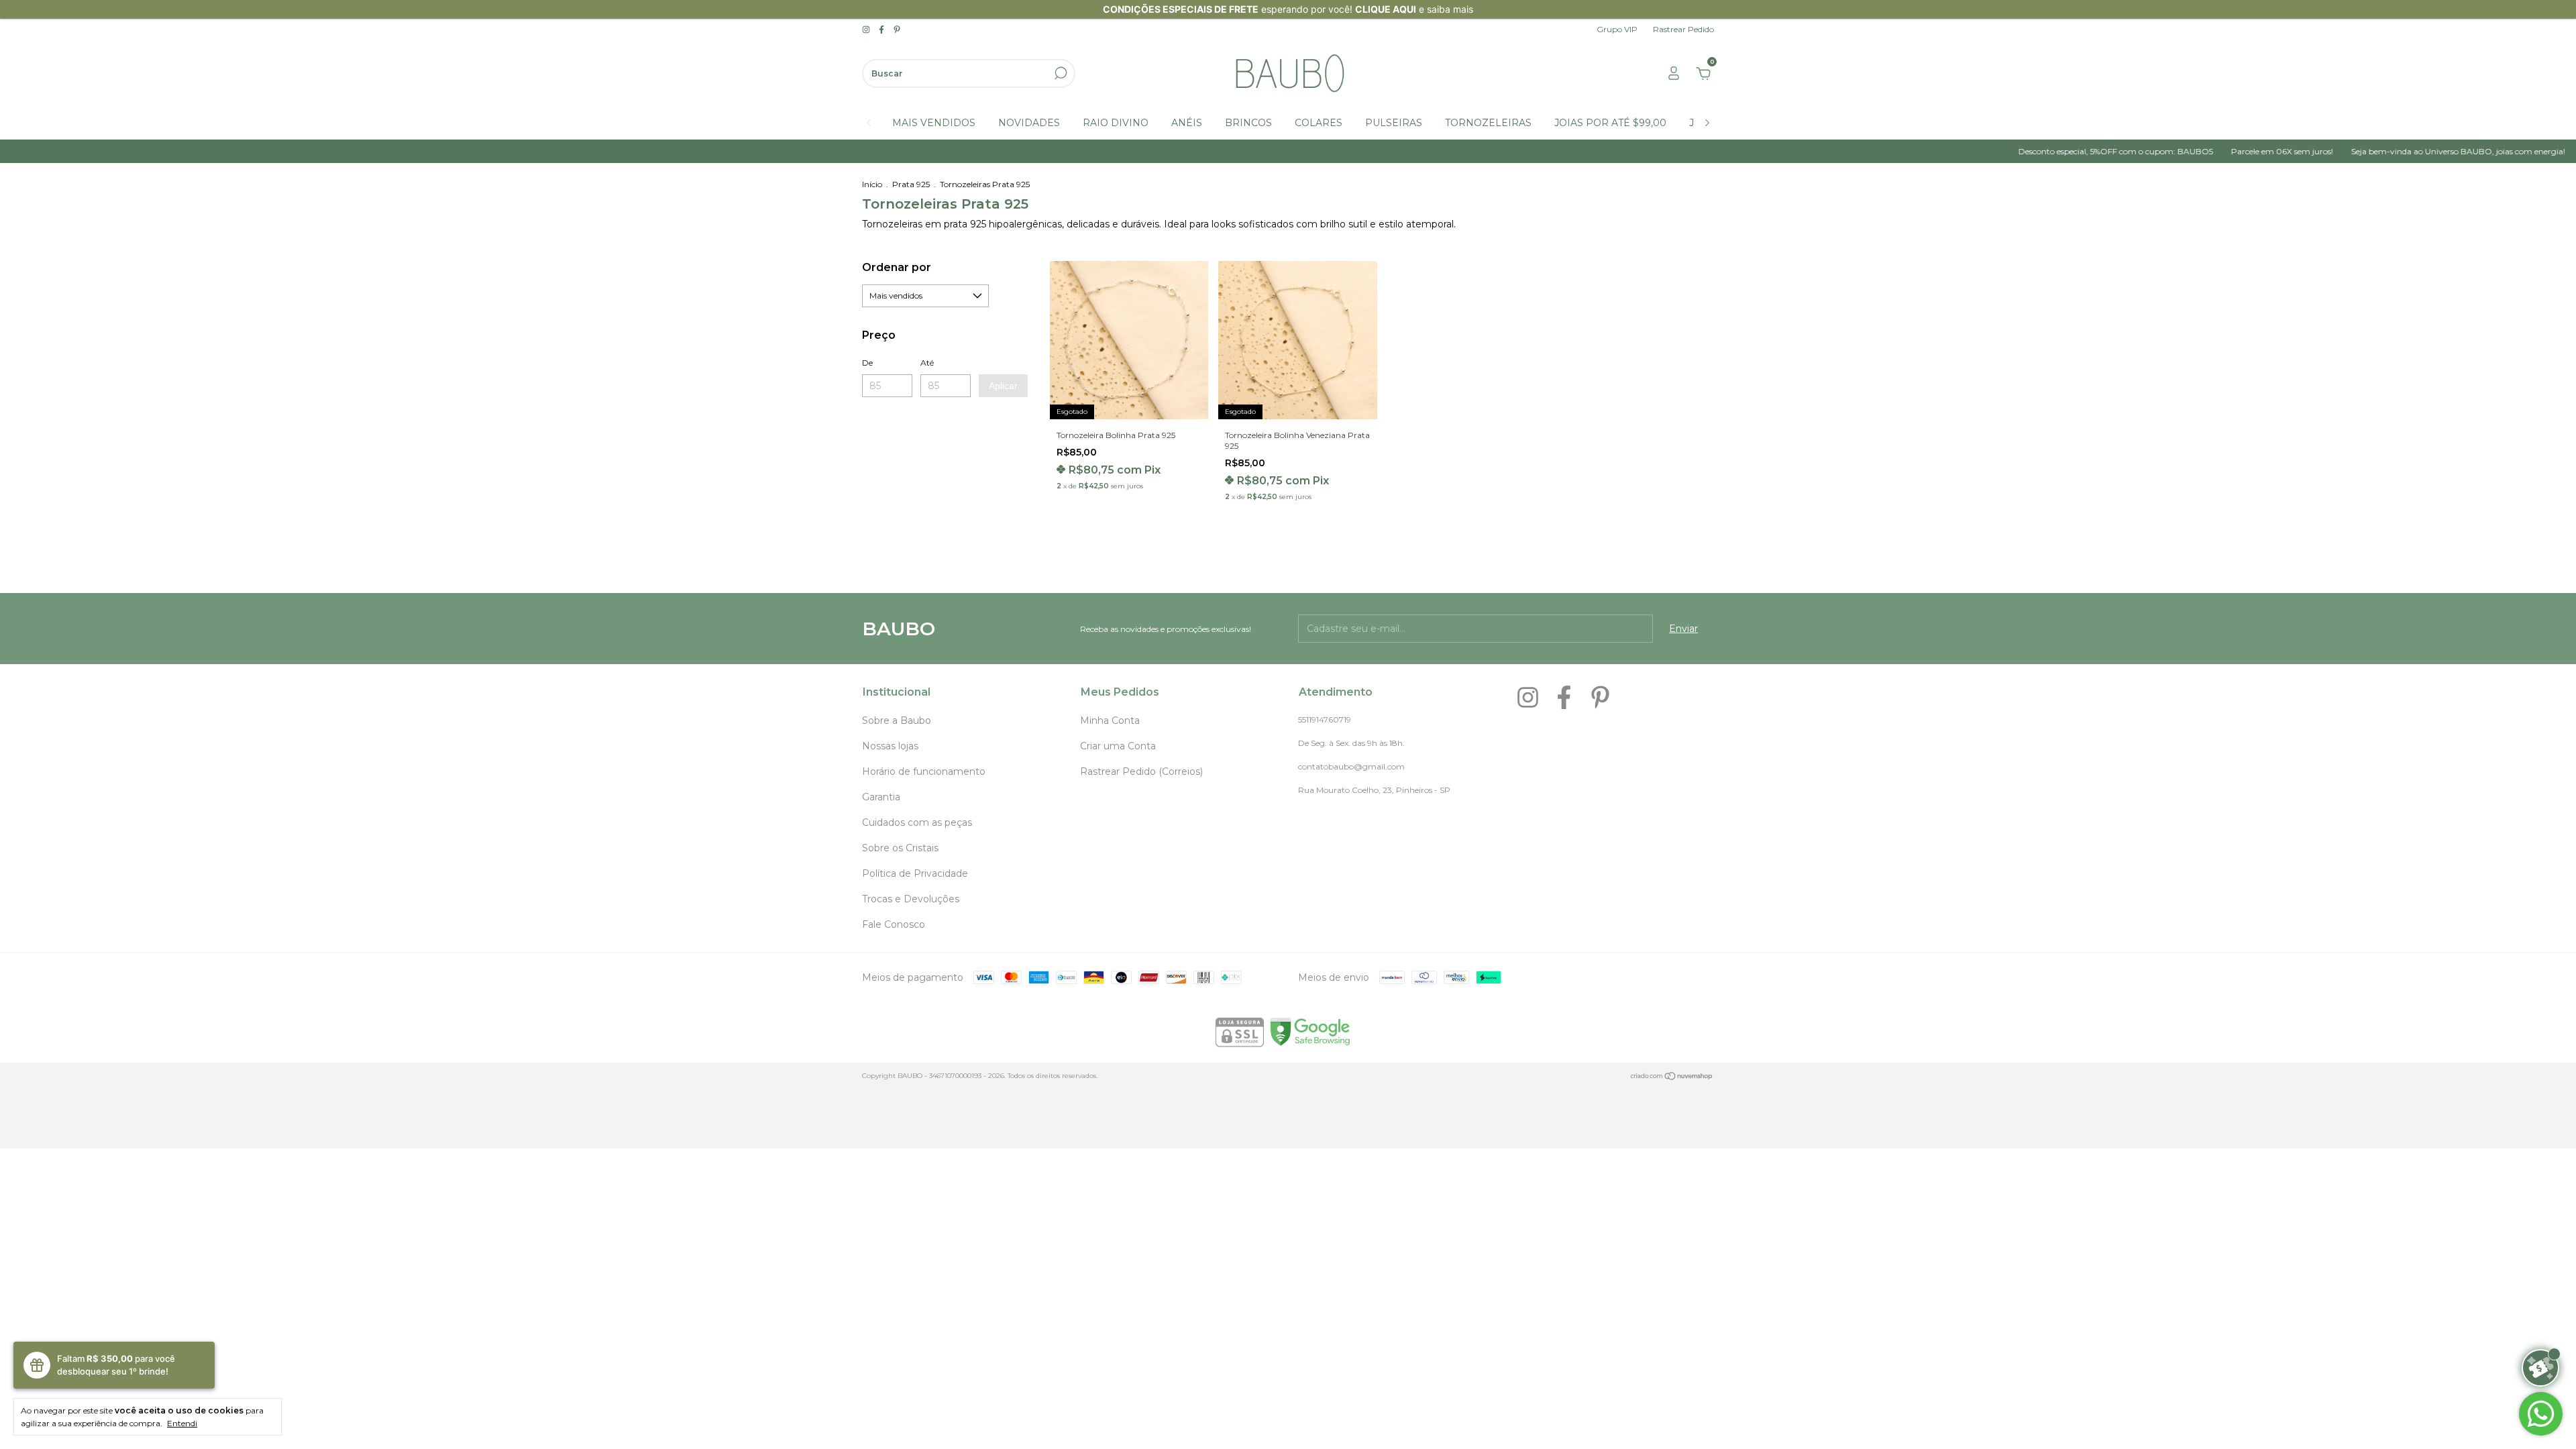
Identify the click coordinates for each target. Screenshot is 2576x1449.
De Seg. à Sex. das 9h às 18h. (1351, 743)
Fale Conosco (894, 924)
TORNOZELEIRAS (1488, 123)
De (867, 363)
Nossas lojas (890, 746)
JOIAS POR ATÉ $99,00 (1610, 123)
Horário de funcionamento (924, 771)
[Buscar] (1060, 73)
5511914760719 (1325, 719)
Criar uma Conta (1118, 746)
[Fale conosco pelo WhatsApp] (2541, 1414)
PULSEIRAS (1394, 123)
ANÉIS (1187, 123)
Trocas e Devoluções (911, 899)
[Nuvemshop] (1672, 1077)
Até (927, 363)
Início (872, 184)
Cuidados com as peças (917, 822)
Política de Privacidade (915, 873)
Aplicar (1003, 386)
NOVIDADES (1029, 123)
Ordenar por (897, 267)
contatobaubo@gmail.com (1351, 766)
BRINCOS (1248, 123)
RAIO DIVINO (1116, 123)
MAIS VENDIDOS (934, 123)
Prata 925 (911, 184)
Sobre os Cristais (900, 848)
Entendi (182, 1423)
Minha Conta (1110, 720)
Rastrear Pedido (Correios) (1141, 771)
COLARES (1319, 123)
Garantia (881, 797)
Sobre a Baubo (897, 720)
